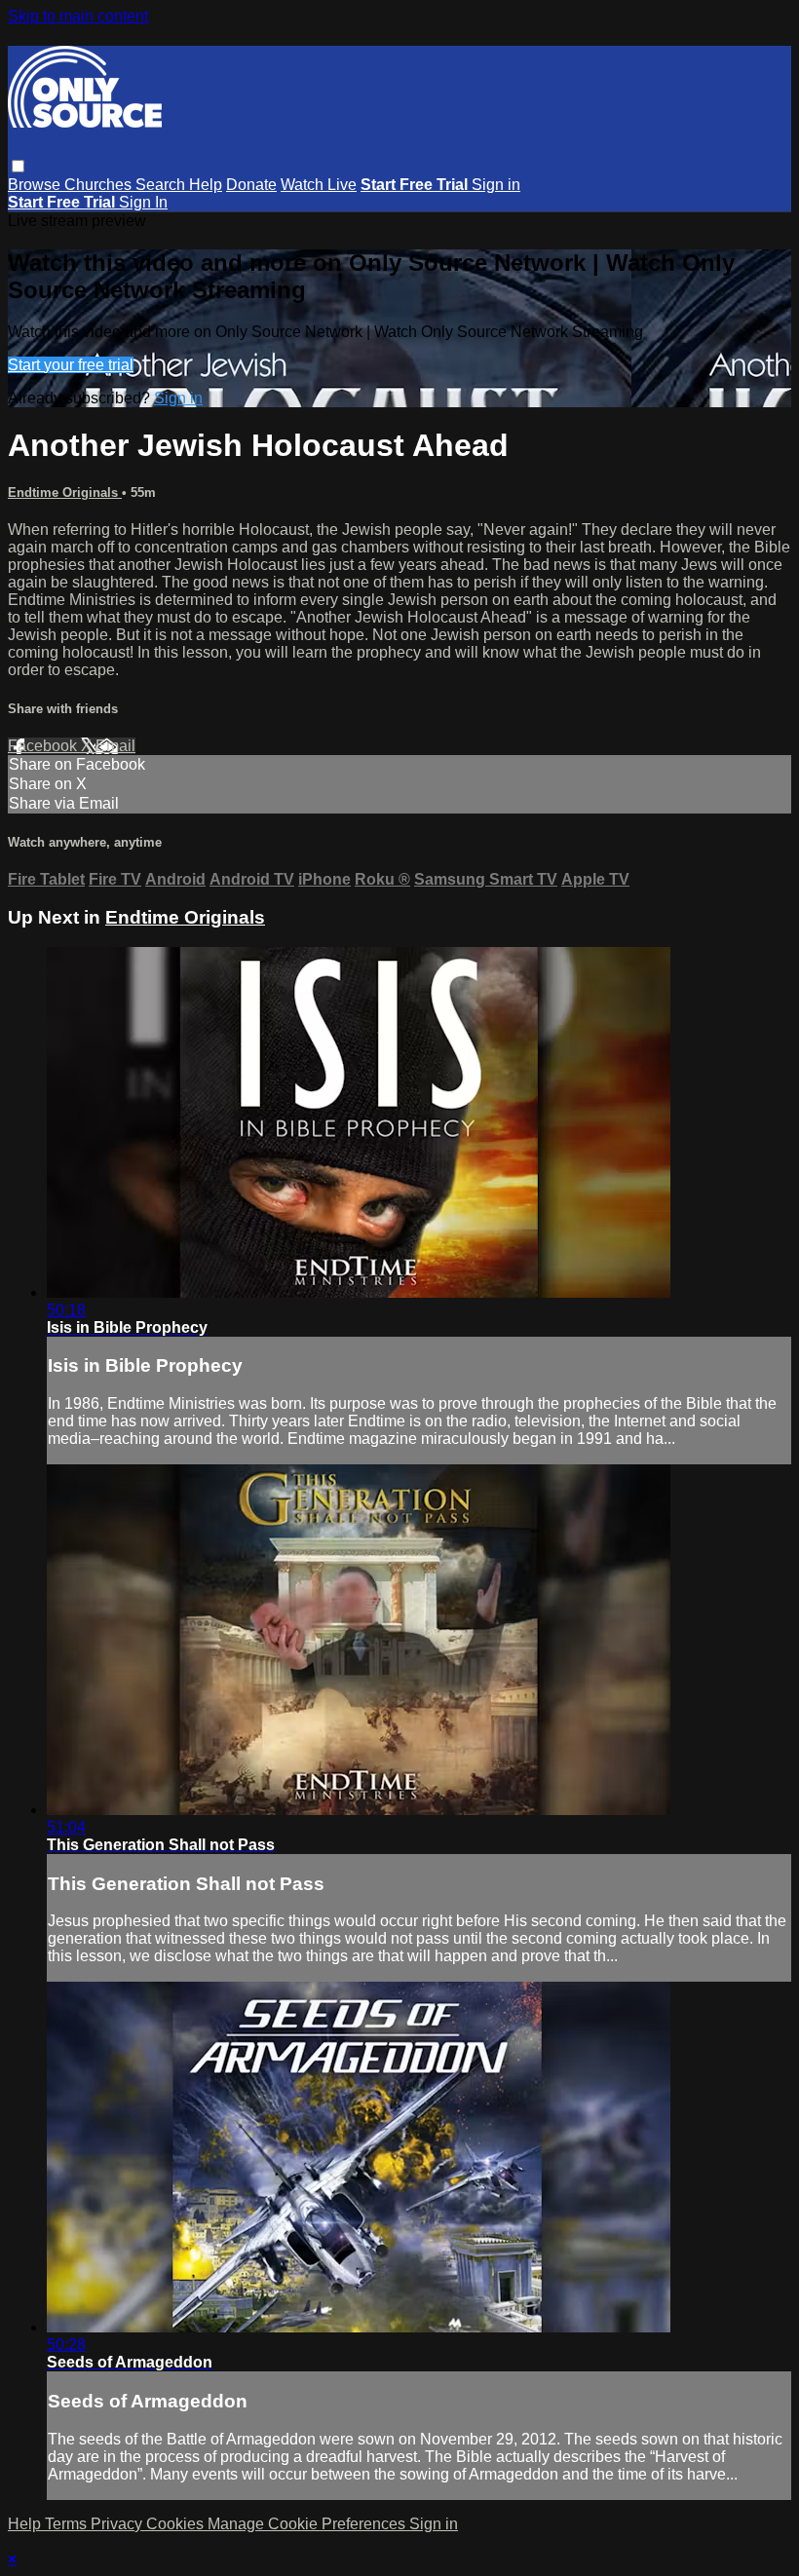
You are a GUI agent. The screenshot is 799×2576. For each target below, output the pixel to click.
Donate (251, 185)
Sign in (496, 185)
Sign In (143, 202)
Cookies (177, 2524)
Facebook (44, 746)
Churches (100, 185)
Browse (36, 185)
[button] (18, 166)
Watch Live (319, 185)
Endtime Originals (65, 492)
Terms (68, 2524)
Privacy (118, 2524)
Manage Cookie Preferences (308, 2524)
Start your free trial (71, 365)
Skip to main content (78, 16)
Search (162, 185)
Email (115, 746)
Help (206, 185)
